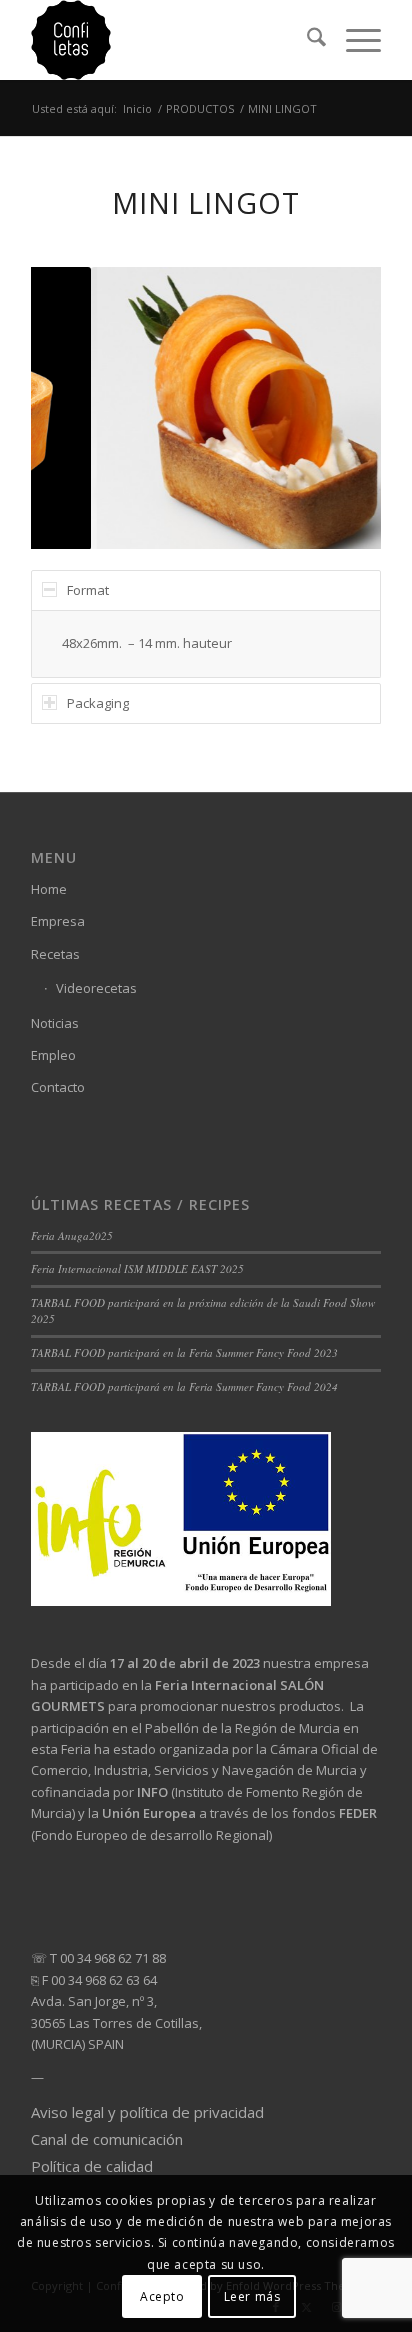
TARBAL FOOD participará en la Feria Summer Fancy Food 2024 (184, 1386)
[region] (206, 644)
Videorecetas (96, 988)
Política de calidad (92, 2166)
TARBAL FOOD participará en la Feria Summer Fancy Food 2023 (184, 1352)
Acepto (162, 2296)
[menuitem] (306, 40)
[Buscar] (306, 40)
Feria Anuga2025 (72, 1235)
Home (49, 889)
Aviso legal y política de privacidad (147, 2112)
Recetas (55, 954)
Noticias (55, 1023)
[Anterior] (76, 408)
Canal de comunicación (107, 2139)
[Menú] (353, 40)
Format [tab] (88, 590)
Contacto (58, 1087)
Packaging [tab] (98, 703)
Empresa (58, 921)
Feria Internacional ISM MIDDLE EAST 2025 (137, 1268)
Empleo (53, 1055)
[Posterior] (336, 408)
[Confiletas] (171, 40)
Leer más (252, 2296)
